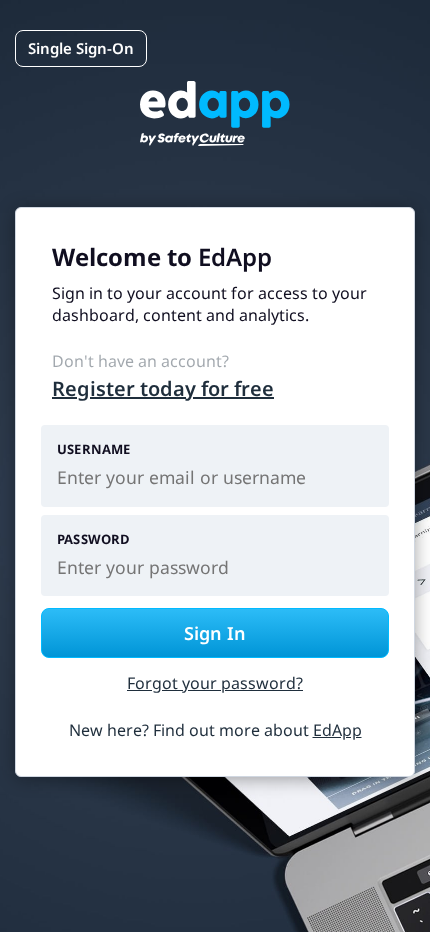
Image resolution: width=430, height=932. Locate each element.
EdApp (337, 730)
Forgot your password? (215, 683)
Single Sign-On (81, 48)
